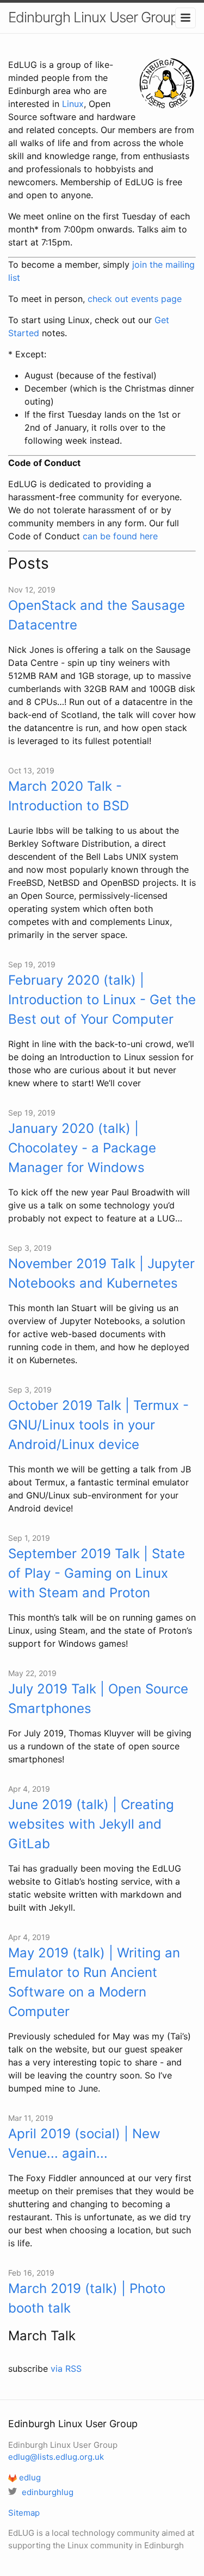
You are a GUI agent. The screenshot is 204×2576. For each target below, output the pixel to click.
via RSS (66, 2369)
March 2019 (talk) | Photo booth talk (87, 2298)
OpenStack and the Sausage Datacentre (97, 615)
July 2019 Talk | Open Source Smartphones (98, 1699)
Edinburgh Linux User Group (93, 17)
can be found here (120, 536)
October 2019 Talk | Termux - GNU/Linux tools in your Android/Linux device (98, 1425)
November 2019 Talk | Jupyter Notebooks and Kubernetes (101, 1273)
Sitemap (24, 2513)
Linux (73, 104)
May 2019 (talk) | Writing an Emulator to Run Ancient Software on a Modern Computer (94, 1982)
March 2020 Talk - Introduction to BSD (69, 796)
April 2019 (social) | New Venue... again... (84, 2143)
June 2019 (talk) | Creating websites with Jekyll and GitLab (91, 1824)
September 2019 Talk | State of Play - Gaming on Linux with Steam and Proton (97, 1573)
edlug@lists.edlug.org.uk (56, 2457)
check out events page (135, 299)
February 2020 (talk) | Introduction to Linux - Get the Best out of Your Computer (102, 1000)
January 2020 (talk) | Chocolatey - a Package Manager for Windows (82, 1148)
